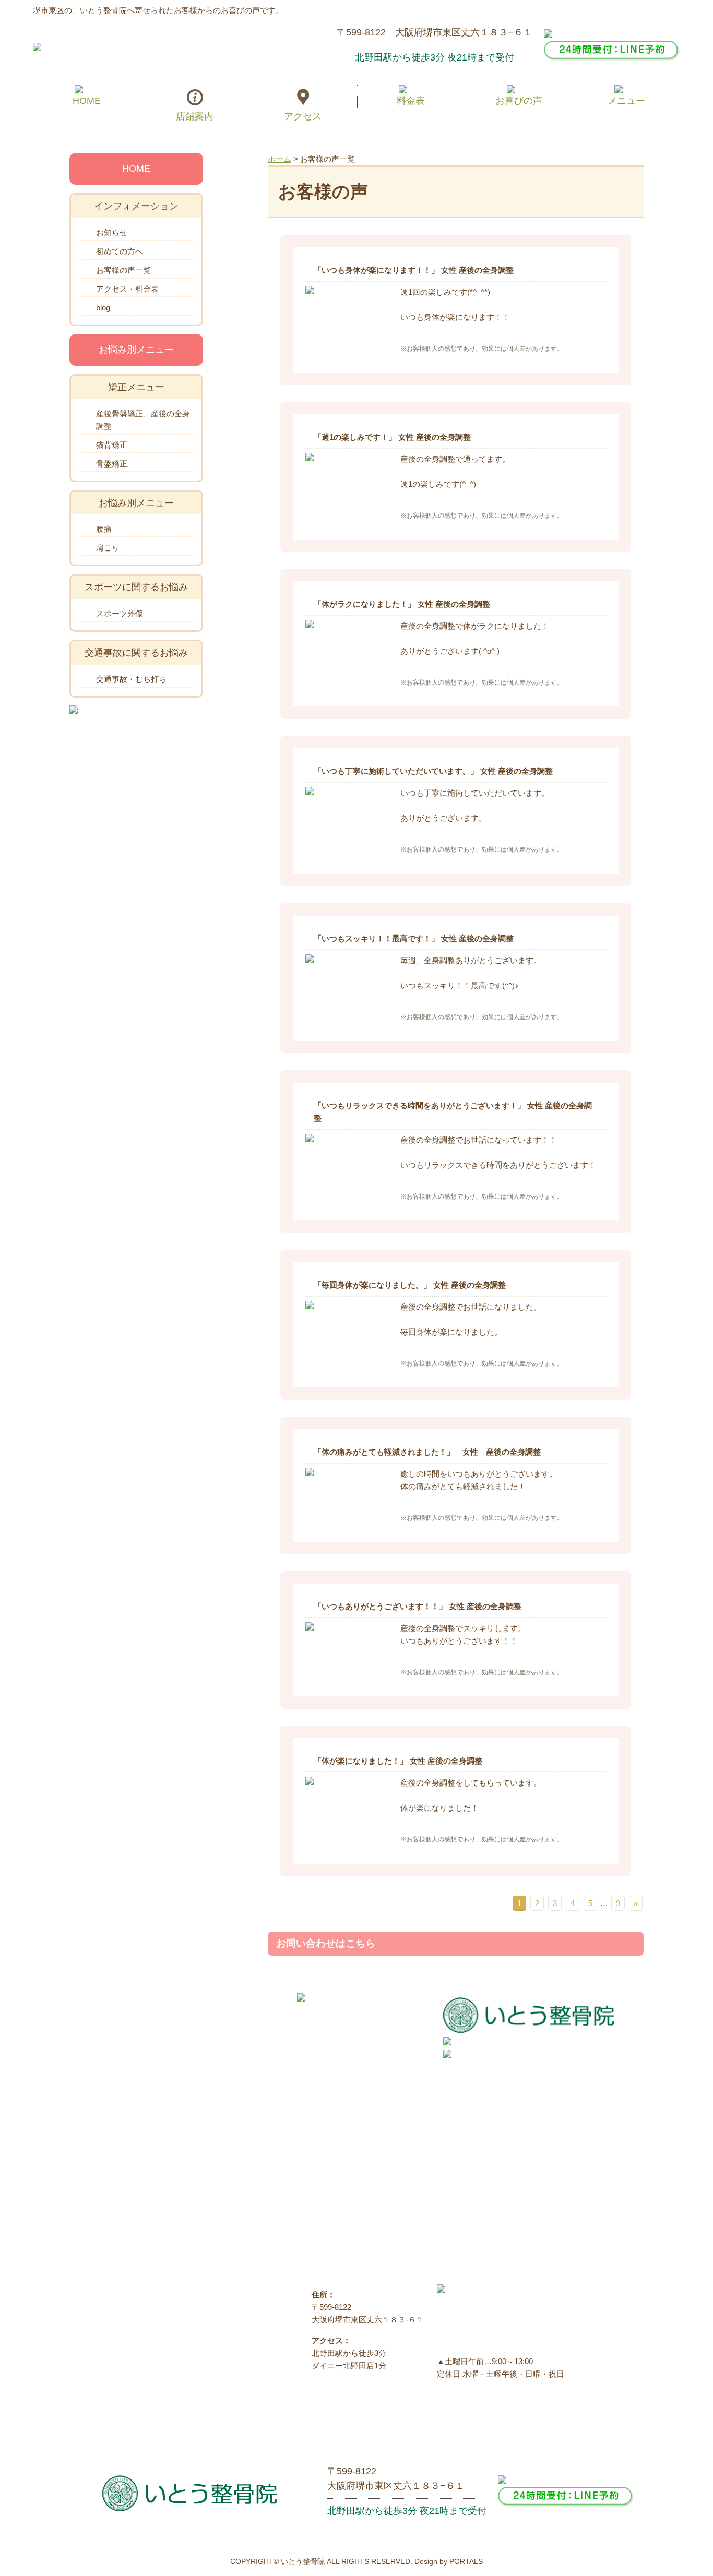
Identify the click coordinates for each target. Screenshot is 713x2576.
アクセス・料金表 (127, 289)
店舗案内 (195, 116)
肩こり (108, 548)
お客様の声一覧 (123, 270)
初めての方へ (120, 251)
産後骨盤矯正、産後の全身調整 (143, 420)
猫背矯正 (112, 445)
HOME (87, 101)
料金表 (411, 101)
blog (103, 308)
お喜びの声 (519, 101)
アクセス (303, 116)
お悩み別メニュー (136, 350)
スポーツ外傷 (120, 613)
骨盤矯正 (112, 464)
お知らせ (112, 232)
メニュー (626, 101)
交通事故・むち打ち (131, 679)
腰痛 (104, 529)
